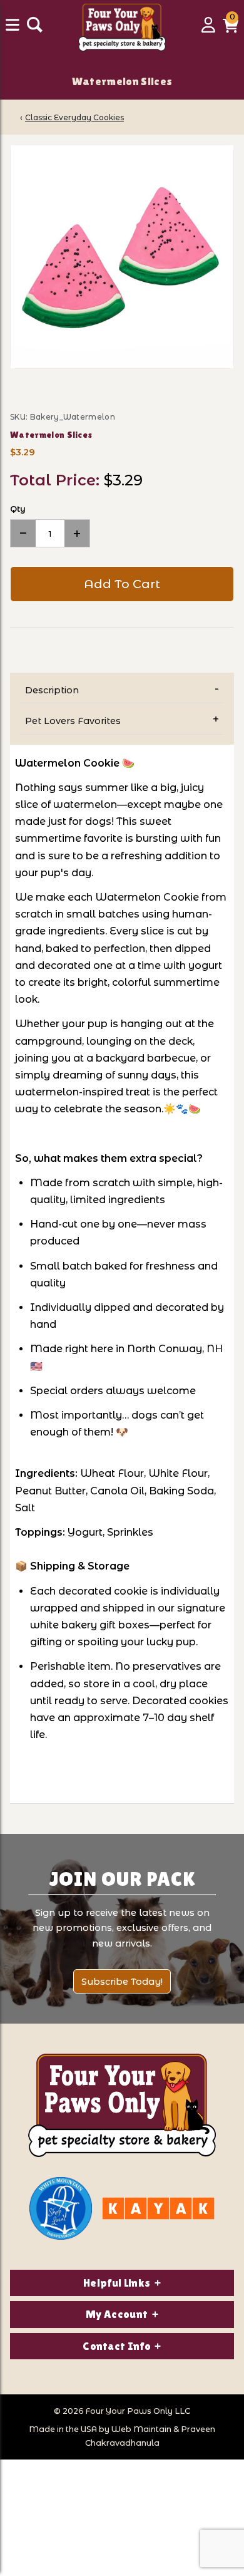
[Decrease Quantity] (23, 533)
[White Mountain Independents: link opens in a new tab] (61, 2208)
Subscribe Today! (122, 1982)
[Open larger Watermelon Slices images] (122, 257)
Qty (18, 509)
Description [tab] (52, 690)
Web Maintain (141, 2429)
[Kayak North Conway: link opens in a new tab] (158, 2208)
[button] (231, 29)
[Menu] (14, 29)
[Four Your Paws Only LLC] (122, 2105)
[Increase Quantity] (77, 533)
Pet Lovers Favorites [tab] (73, 721)
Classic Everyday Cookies (74, 117)
